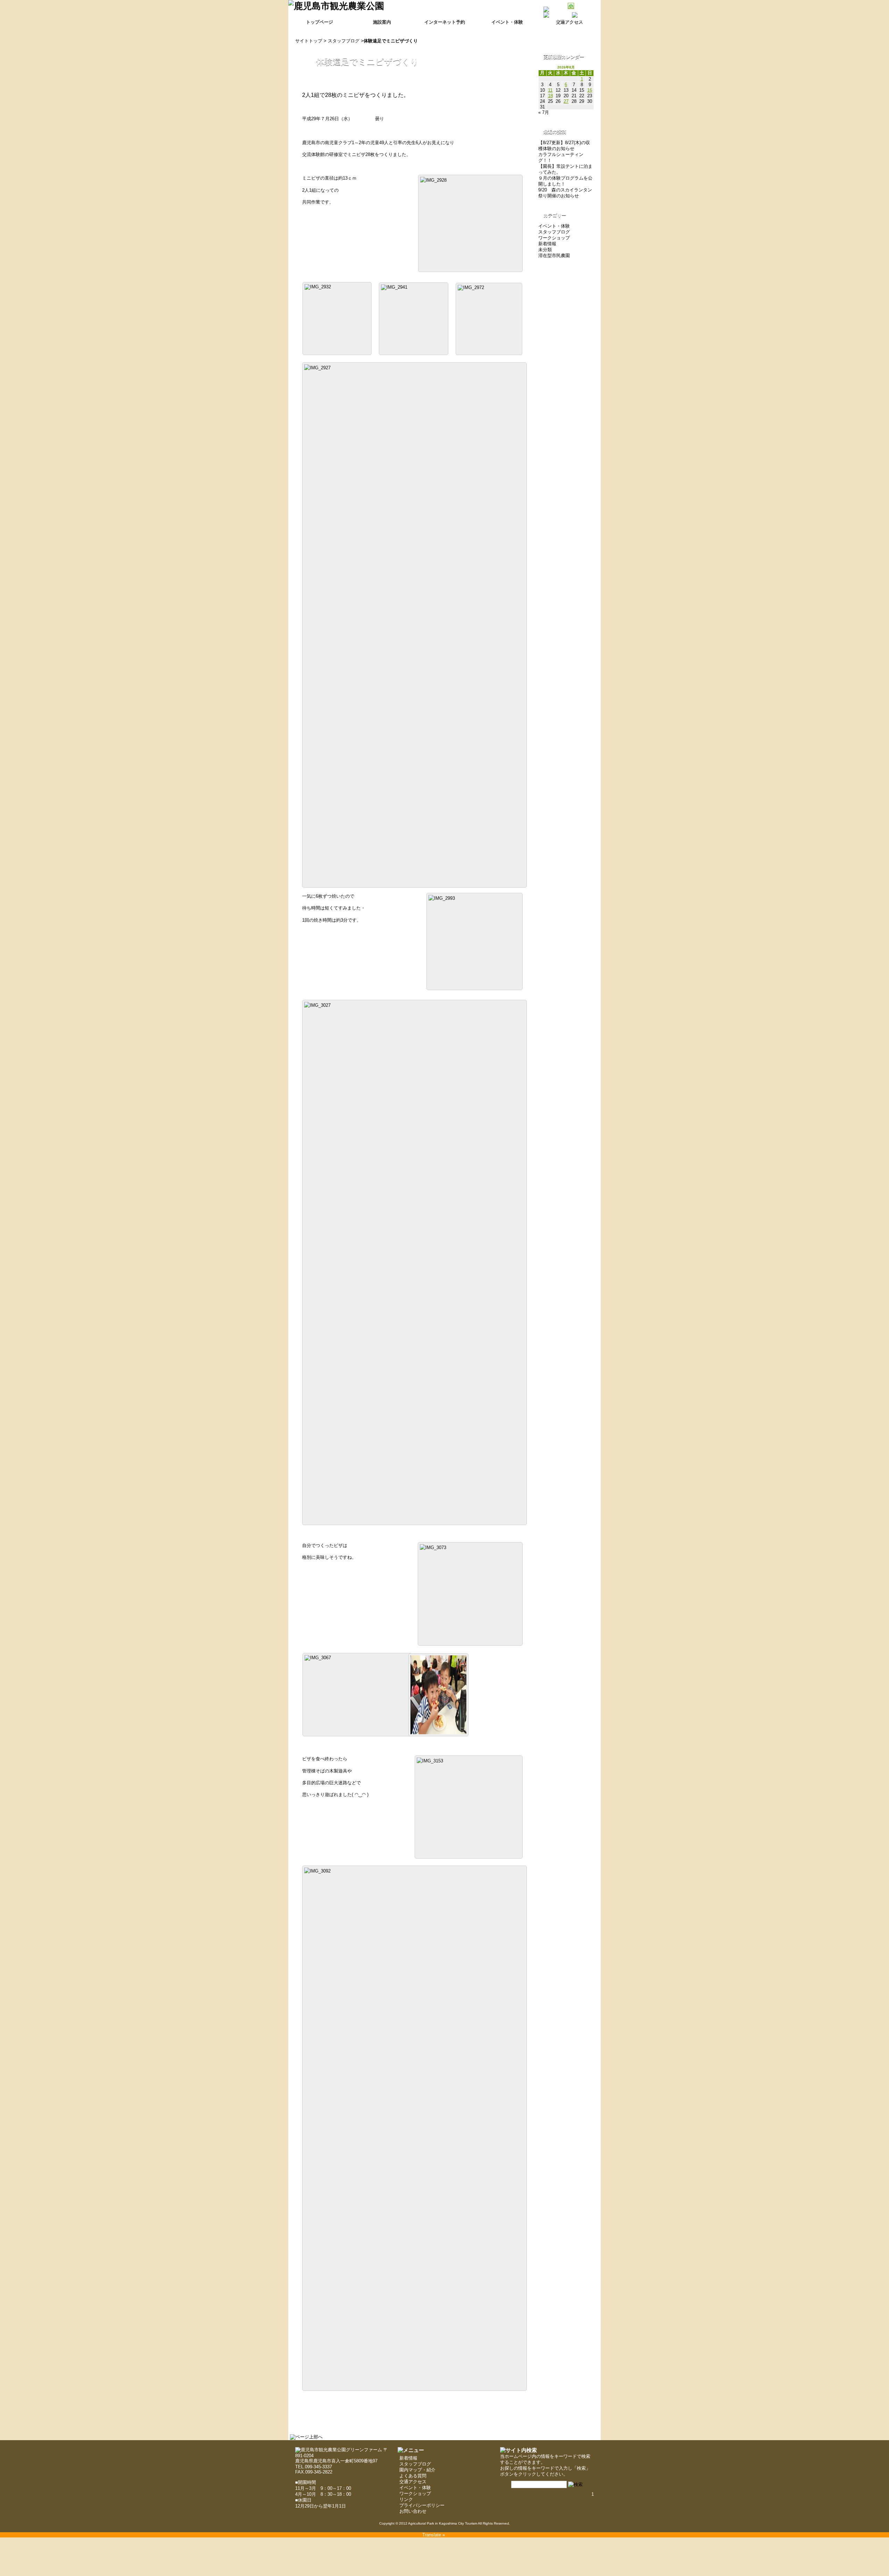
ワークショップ (554, 238)
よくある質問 (413, 2476)
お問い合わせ (413, 2511)
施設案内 (382, 22)
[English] (579, 26)
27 (566, 101)
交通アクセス (413, 2482)
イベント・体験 (507, 22)
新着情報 (547, 244)
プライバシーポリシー (422, 2505)
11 (550, 90)
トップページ (319, 22)
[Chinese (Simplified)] (560, 26)
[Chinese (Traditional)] (570, 26)
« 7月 (544, 112)
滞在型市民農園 (554, 256)
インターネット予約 (445, 22)
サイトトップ (309, 41)
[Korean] (597, 26)
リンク (406, 2499)
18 (550, 96)
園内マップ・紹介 (417, 2470)
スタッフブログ (344, 41)
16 (590, 90)
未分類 (545, 250)
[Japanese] (588, 26)
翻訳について (582, 20)
